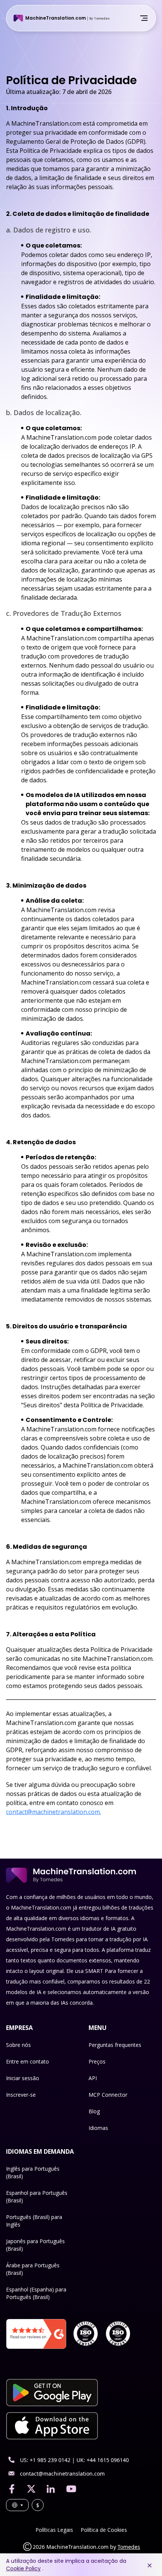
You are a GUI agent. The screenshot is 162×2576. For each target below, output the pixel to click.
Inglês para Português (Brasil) (33, 2172)
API (93, 2078)
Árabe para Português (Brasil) (33, 2269)
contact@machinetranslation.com (62, 2474)
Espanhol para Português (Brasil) (37, 2197)
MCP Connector (108, 2095)
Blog (94, 2111)
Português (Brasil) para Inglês (34, 2221)
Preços (97, 2061)
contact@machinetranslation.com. (53, 1812)
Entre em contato (28, 2061)
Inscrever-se (21, 2095)
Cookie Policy (23, 2568)
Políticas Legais (54, 2530)
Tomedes (129, 2547)
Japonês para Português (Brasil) (35, 2245)
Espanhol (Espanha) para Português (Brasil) (36, 2293)
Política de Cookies (104, 2530)
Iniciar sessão (23, 2078)
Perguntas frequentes (115, 2045)
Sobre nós (18, 2045)
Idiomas (98, 2128)
